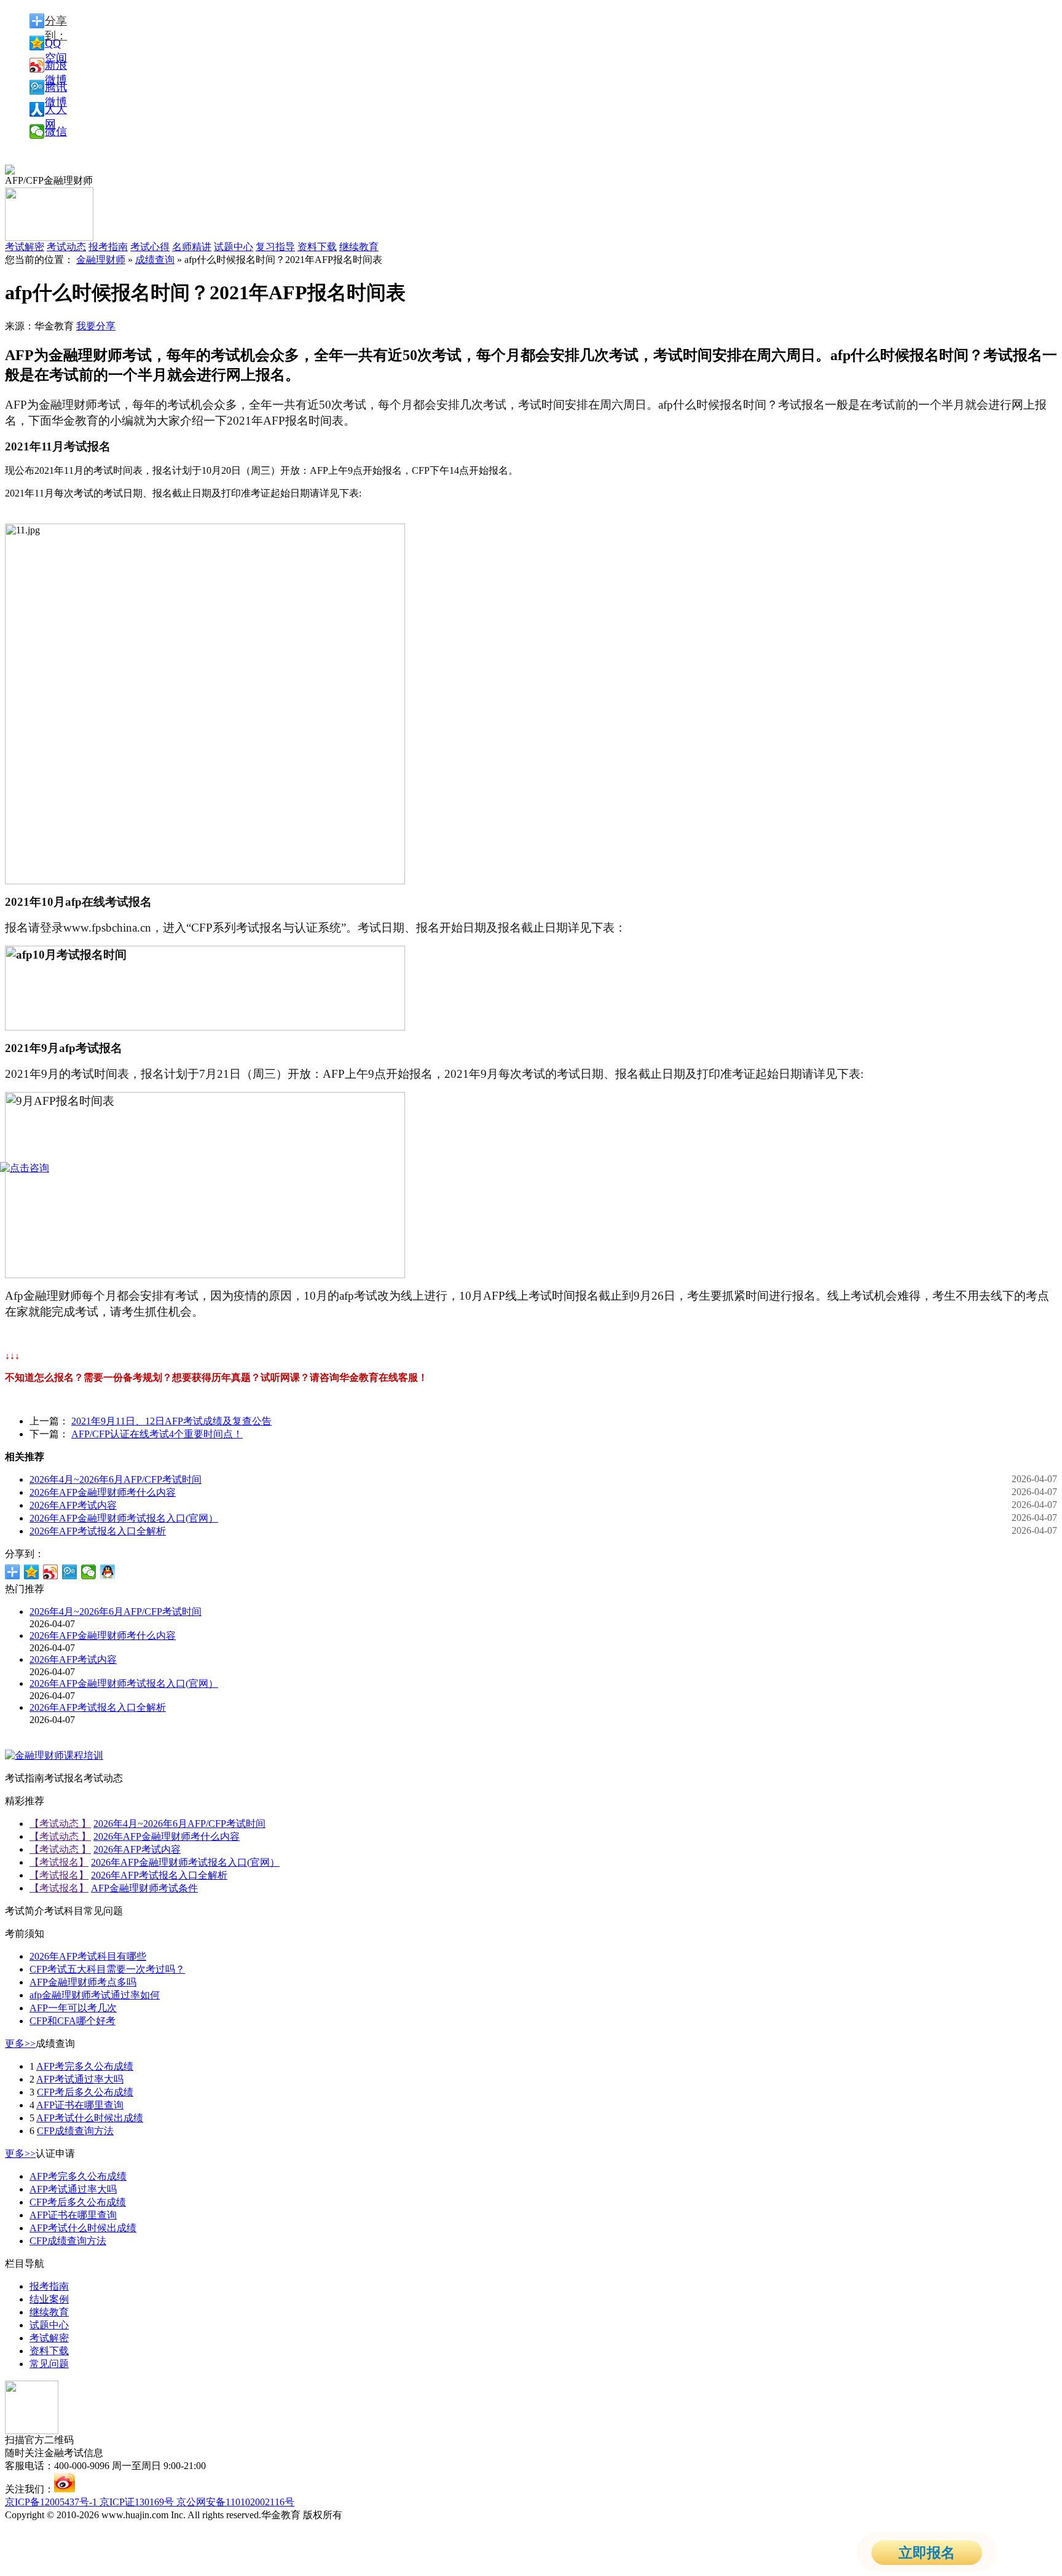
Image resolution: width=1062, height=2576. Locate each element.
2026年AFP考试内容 (73, 1505)
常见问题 (49, 2364)
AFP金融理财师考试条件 (144, 1888)
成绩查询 (155, 260)
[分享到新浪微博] (51, 1572)
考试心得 (150, 247)
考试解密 (49, 2338)
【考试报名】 (59, 1862)
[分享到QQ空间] (32, 1572)
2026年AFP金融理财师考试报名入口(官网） (124, 1518)
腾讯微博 (56, 88)
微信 (56, 132)
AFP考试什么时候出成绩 (90, 2118)
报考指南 (108, 247)
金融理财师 (101, 260)
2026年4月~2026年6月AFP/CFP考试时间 (116, 1479)
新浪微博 (56, 66)
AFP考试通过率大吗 (80, 2079)
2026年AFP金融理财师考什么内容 (103, 1492)
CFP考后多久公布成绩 (85, 2092)
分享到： (56, 22)
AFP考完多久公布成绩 (85, 2066)
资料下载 (317, 247)
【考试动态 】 (60, 1824)
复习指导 (275, 247)
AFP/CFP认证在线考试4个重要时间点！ (157, 1434)
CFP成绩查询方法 (75, 2131)
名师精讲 (192, 247)
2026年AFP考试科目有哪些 (88, 1956)
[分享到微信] (89, 1572)
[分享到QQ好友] (108, 1572)
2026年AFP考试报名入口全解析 (98, 1531)
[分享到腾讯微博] (70, 1572)
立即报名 (927, 2553)
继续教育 (359, 247)
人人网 (56, 110)
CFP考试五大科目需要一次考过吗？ (107, 1969)
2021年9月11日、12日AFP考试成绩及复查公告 (171, 1421)
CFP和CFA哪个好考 (73, 2021)
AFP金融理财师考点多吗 (83, 1982)
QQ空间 (56, 44)
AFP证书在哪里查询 (80, 2105)
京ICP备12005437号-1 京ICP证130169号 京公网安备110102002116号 (150, 2502)
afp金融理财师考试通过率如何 (95, 1995)
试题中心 (234, 247)
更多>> (20, 2044)
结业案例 (49, 2299)
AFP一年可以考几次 (73, 2008)
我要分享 (96, 326)
